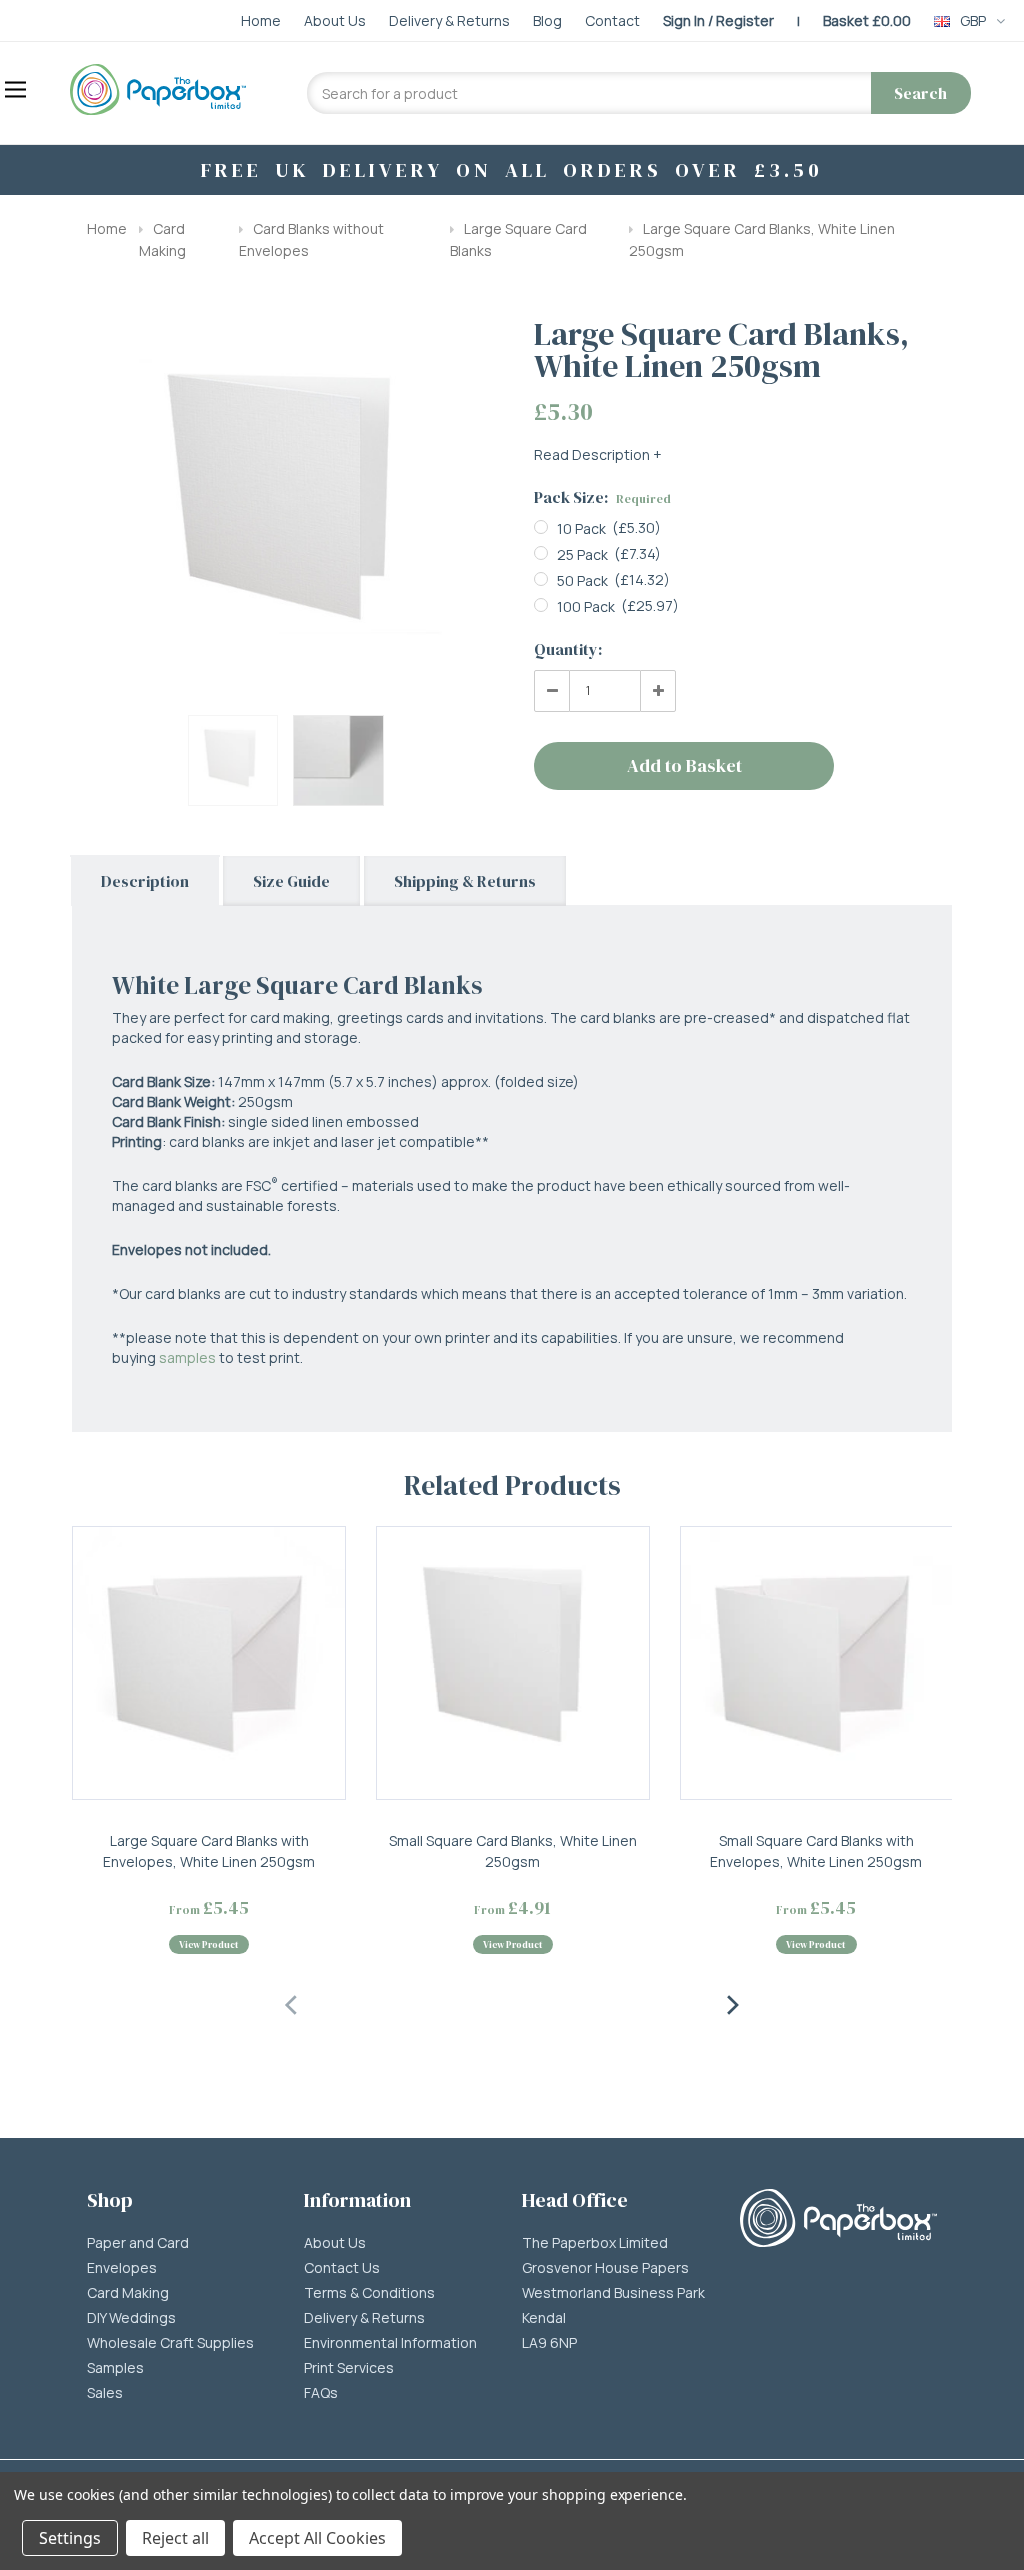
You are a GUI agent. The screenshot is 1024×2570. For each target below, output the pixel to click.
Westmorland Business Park (613, 2293)
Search (920, 93)
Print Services (349, 2368)
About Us (335, 2243)
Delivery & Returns (364, 2318)
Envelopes (122, 2268)
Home (107, 228)
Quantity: (568, 649)
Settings (70, 2538)
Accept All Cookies (317, 2538)
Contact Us (342, 2268)
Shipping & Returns (465, 881)
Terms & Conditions (369, 2293)
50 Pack (582, 580)
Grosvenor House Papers (605, 2268)
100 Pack (586, 606)
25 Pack (582, 554)
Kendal (544, 2318)
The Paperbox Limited (595, 2243)
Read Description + (598, 454)
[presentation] (292, 2002)
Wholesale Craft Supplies (170, 2343)
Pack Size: (602, 497)
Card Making (128, 2293)
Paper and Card (138, 2243)
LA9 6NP (549, 2343)
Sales (105, 2393)
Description (145, 881)
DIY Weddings (131, 2318)
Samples (115, 2368)
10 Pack (581, 528)
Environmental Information (390, 2343)
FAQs (321, 2393)
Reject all (175, 2538)
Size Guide (291, 881)
